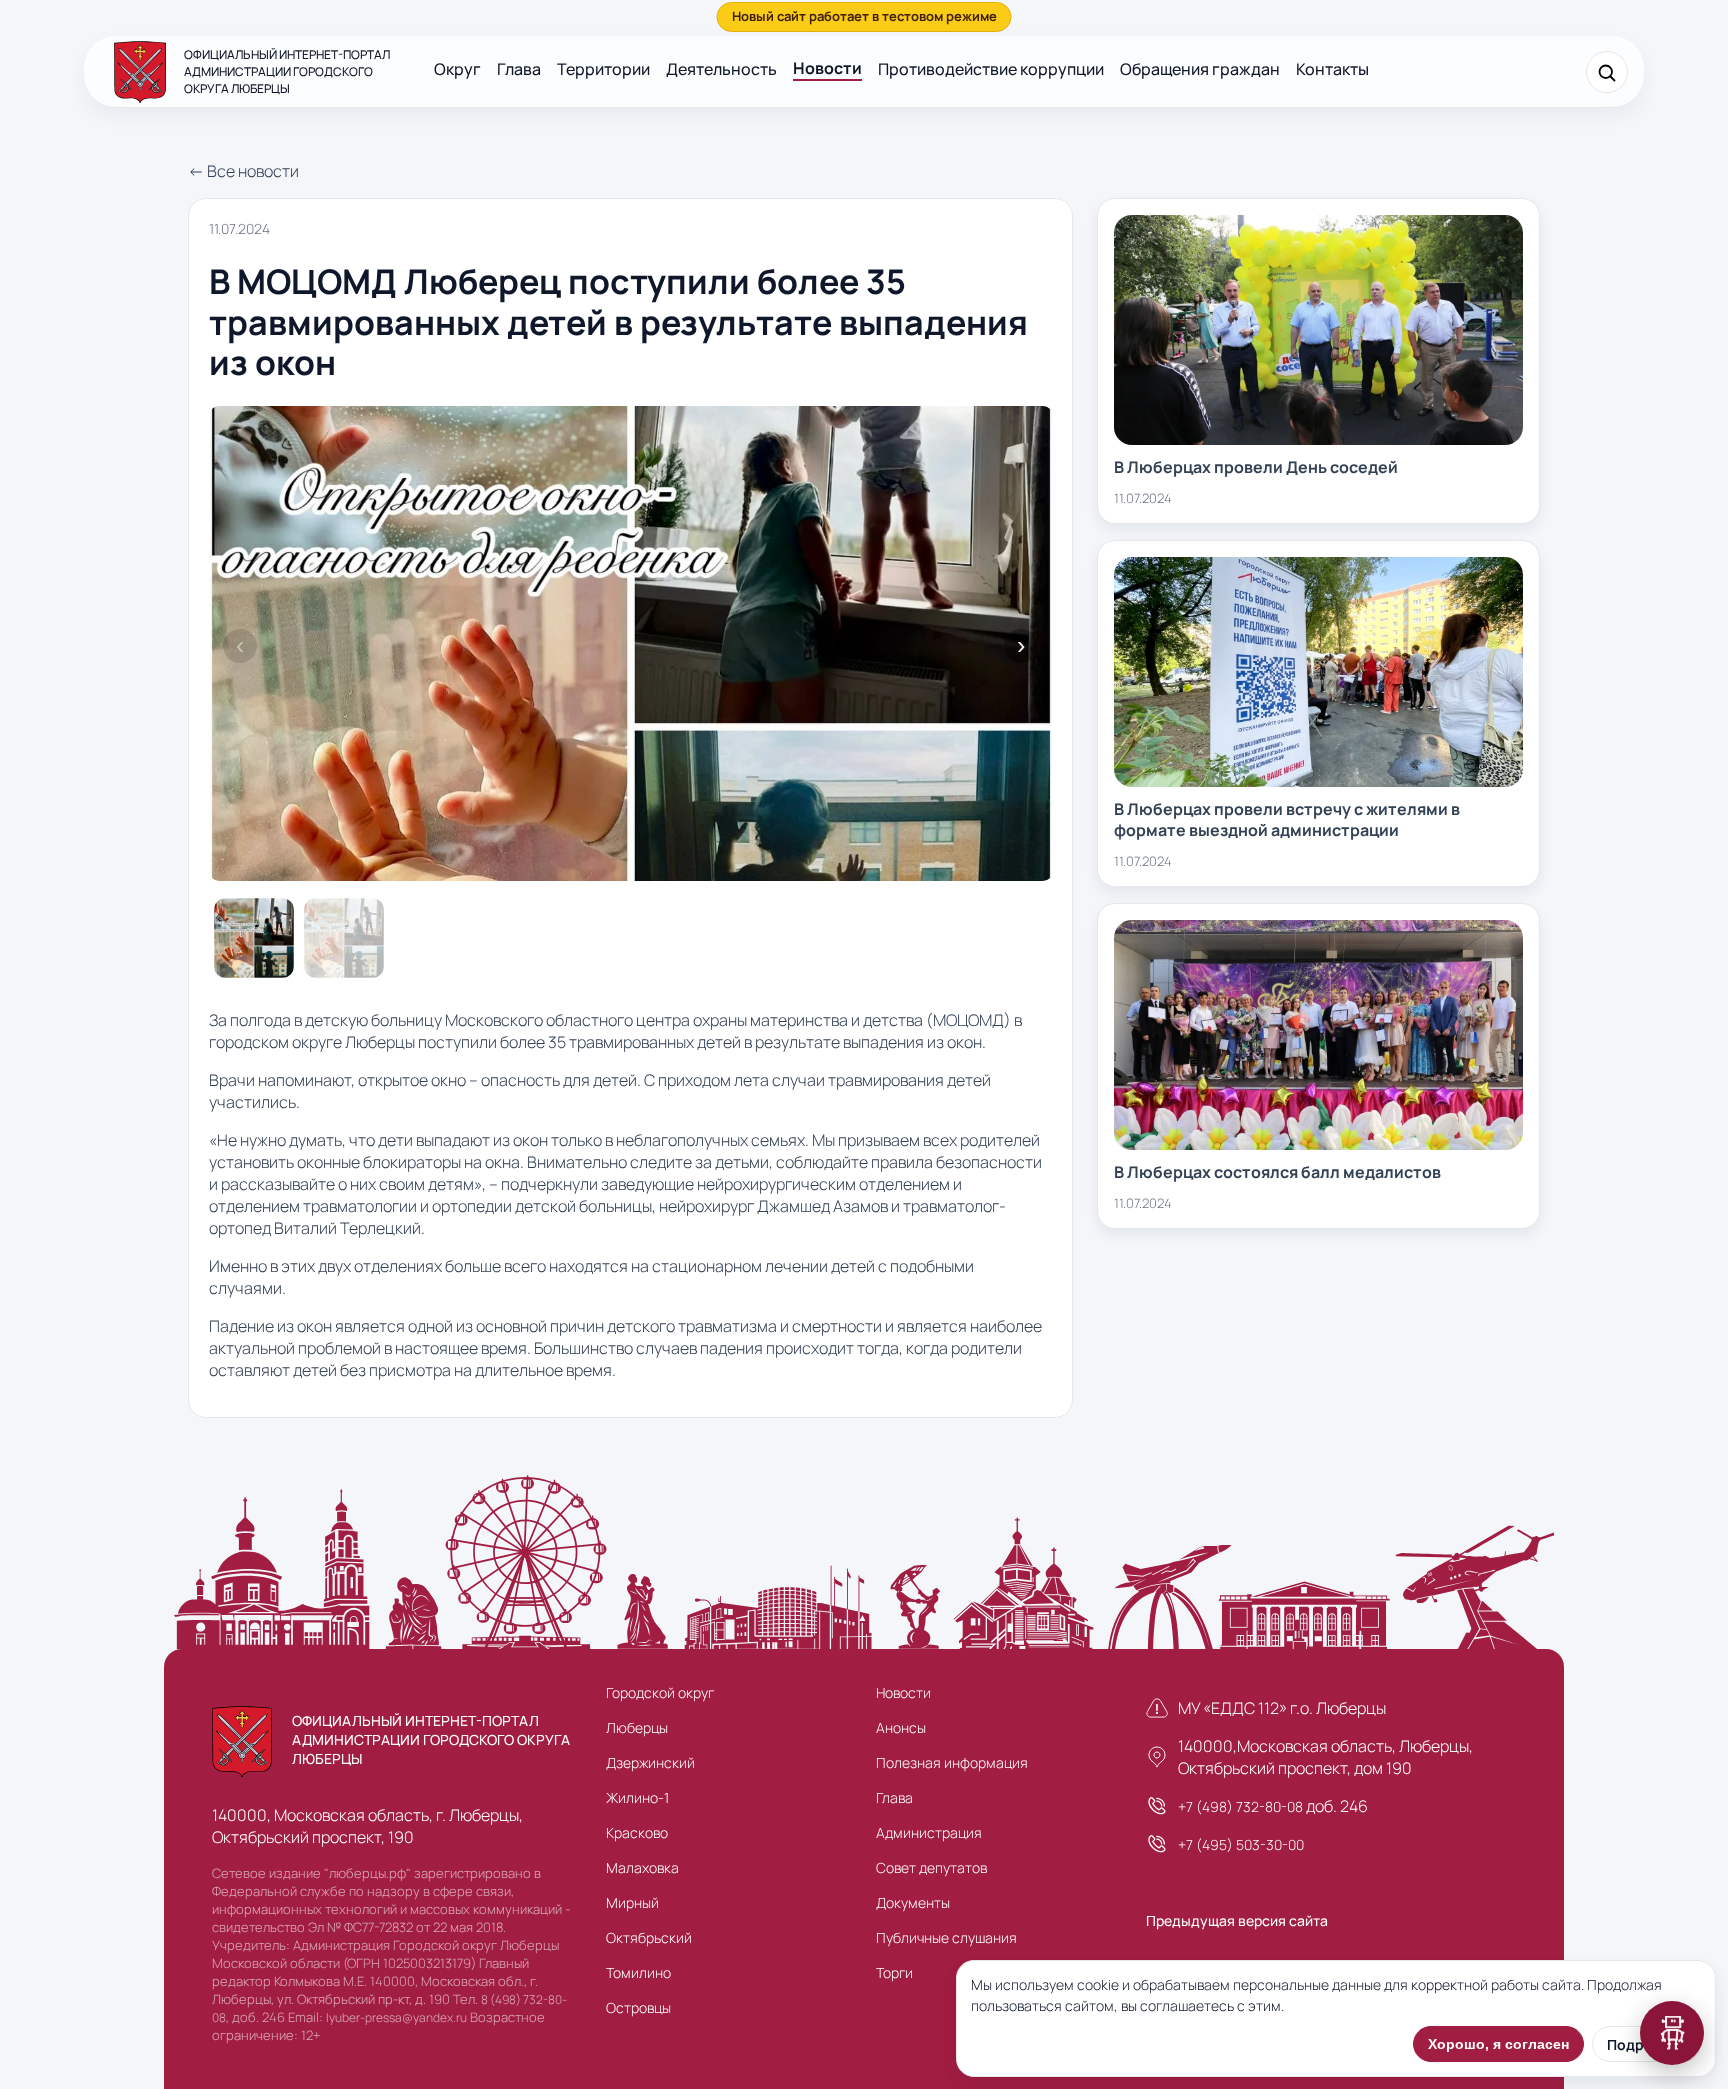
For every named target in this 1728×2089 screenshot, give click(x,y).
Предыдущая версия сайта (1237, 1920)
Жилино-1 (637, 1797)
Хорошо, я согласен (1498, 2044)
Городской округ (660, 1692)
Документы (913, 1902)
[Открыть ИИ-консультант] (1672, 2033)
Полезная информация (952, 1762)
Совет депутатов (931, 1867)
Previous (240, 646)
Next (1021, 646)
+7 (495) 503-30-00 (1241, 1844)
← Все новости (243, 171)
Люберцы (637, 1727)
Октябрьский (649, 1937)
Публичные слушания (946, 1937)
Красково (637, 1832)
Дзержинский (650, 1762)
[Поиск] (1607, 72)
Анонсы (901, 1727)
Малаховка (642, 1867)
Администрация (929, 1832)
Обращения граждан (1200, 69)
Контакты (1332, 69)
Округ (457, 69)
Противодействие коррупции (991, 69)
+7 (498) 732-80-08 (1240, 1806)
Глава (519, 69)
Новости (827, 68)
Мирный (632, 1902)
